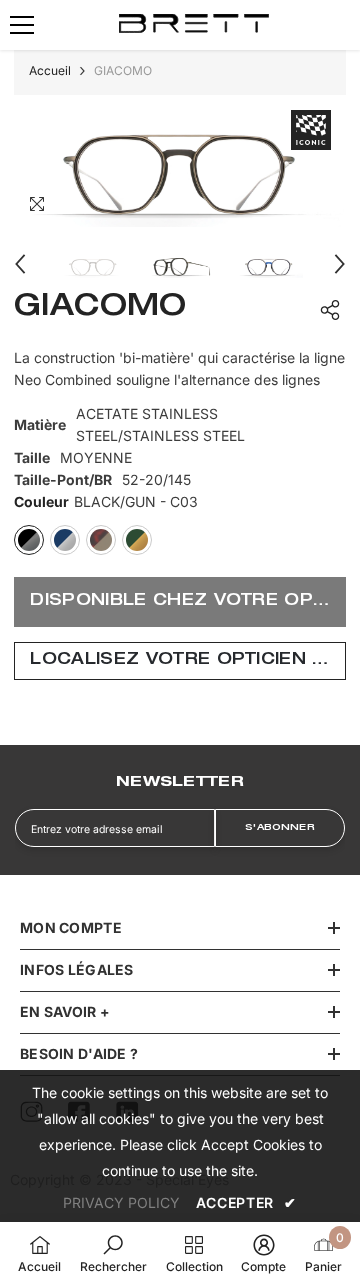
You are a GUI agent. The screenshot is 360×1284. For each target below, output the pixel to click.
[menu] (22, 25)
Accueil (50, 70)
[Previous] (20, 264)
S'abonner (280, 828)
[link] (113, 1253)
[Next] (340, 264)
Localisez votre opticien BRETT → (187, 661)
